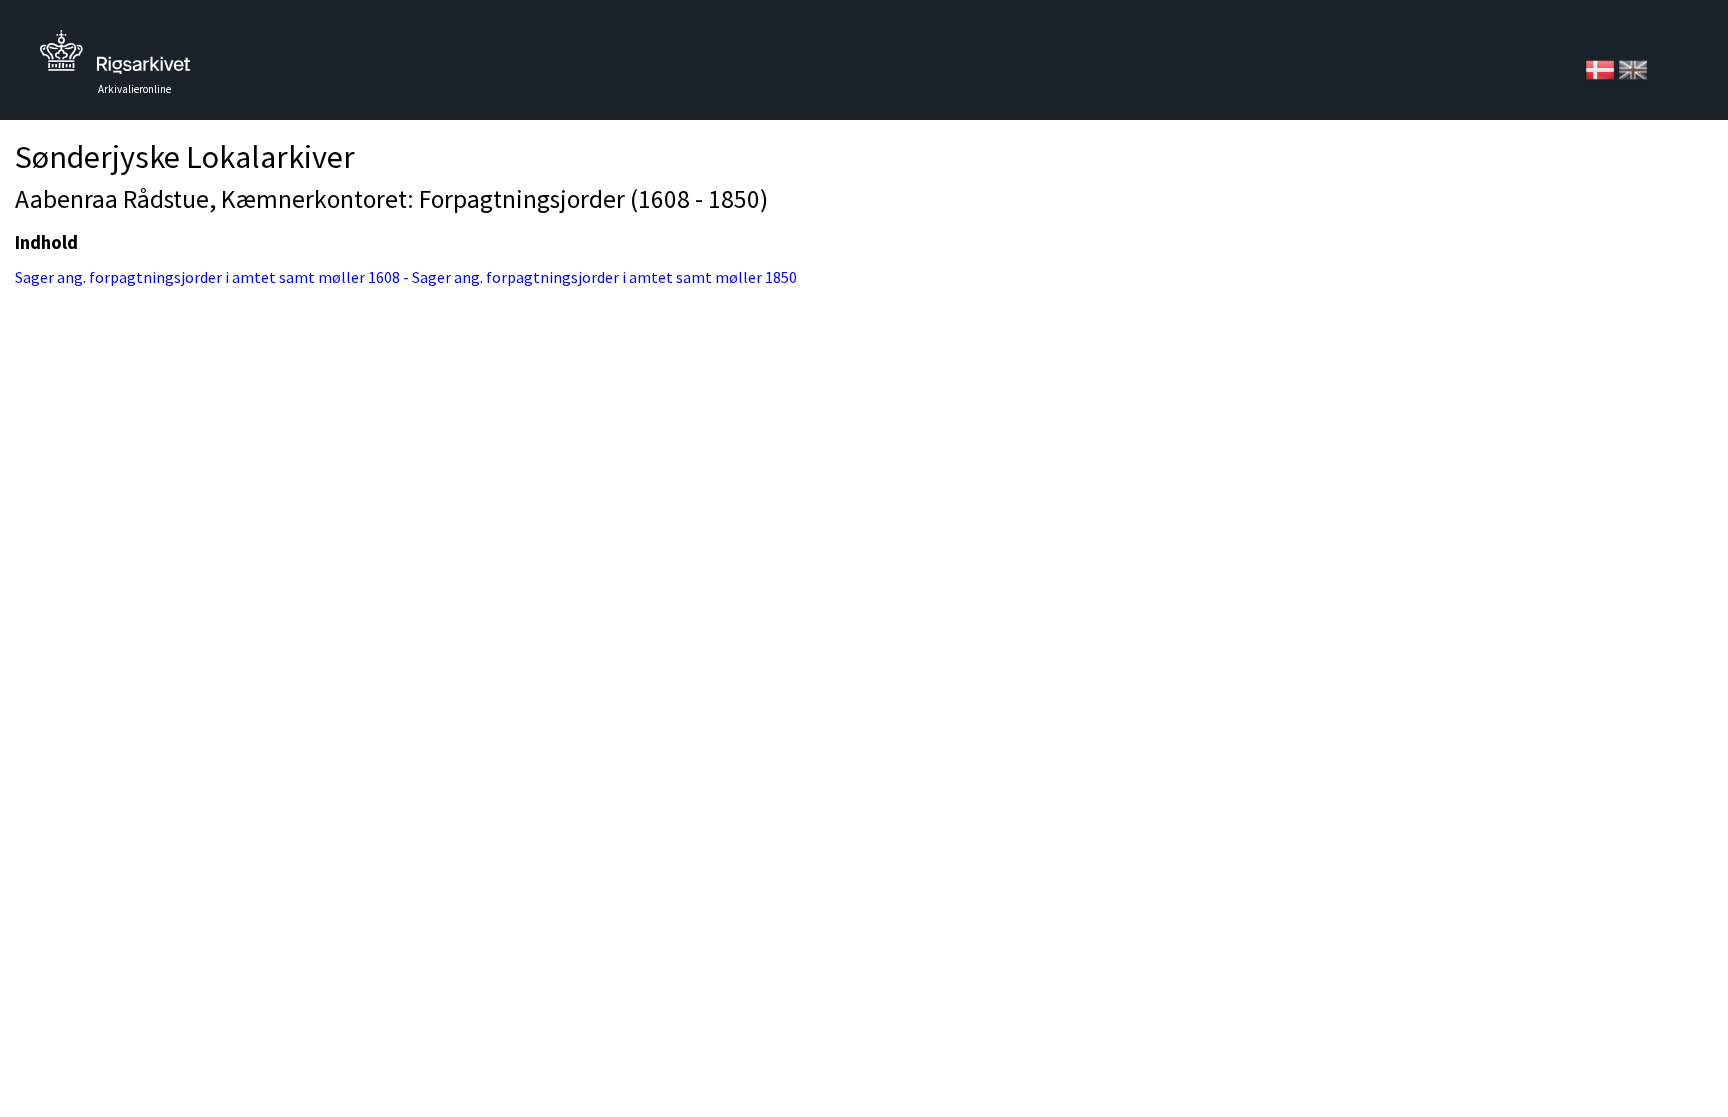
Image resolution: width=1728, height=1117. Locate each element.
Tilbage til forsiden (115, 57)
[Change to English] (1633, 68)
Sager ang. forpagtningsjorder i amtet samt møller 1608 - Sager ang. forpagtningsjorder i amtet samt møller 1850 (406, 277)
